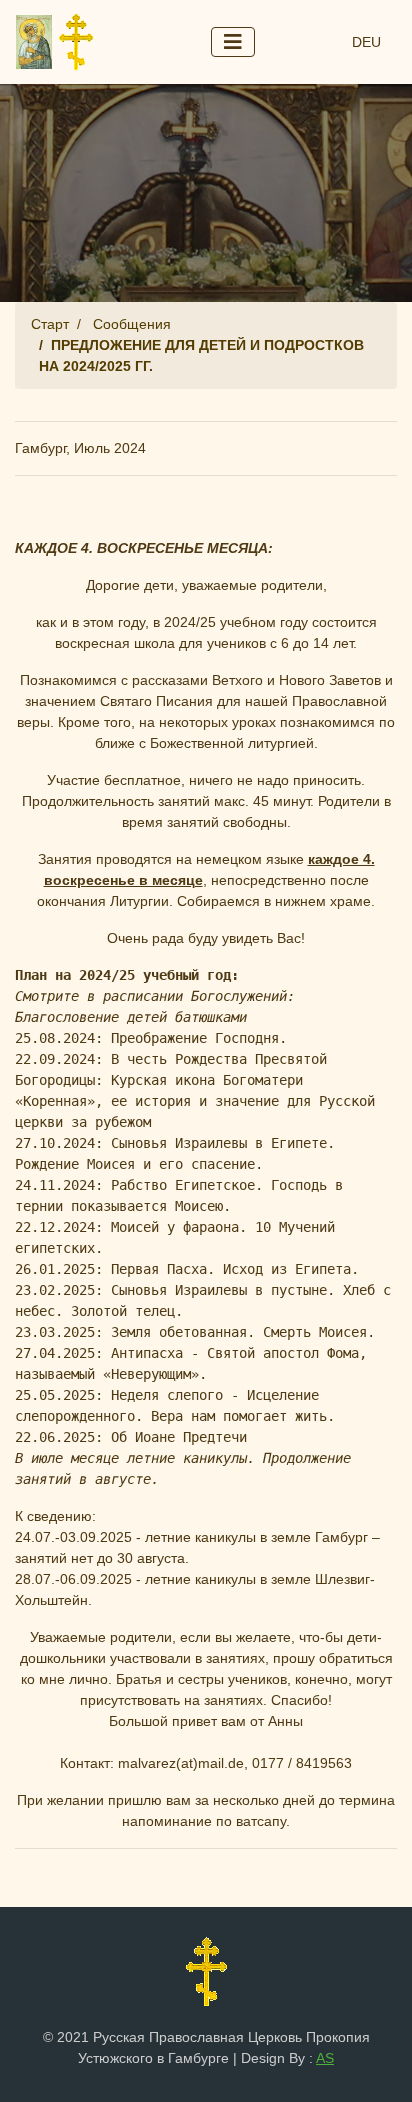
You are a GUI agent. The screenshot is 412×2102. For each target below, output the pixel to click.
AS (325, 2058)
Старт (50, 324)
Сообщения (132, 324)
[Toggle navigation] (233, 42)
